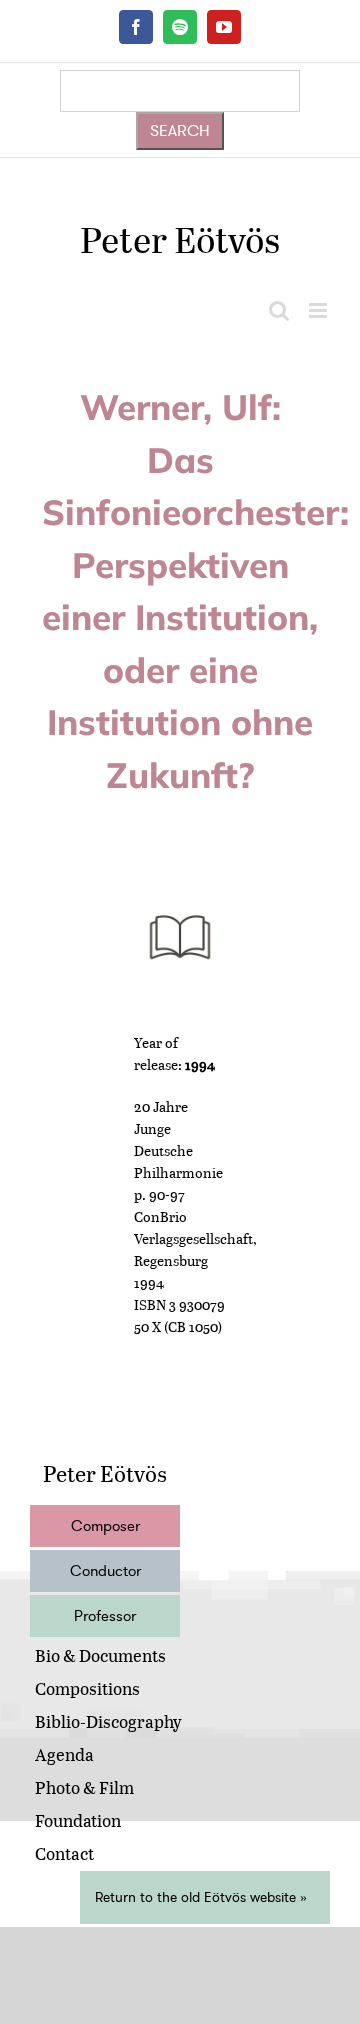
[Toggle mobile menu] (319, 310)
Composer (105, 1526)
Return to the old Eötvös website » (201, 1897)
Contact (64, 1853)
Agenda (64, 1754)
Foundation (78, 1820)
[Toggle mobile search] (279, 310)
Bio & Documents (100, 1655)
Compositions (87, 1688)
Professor (105, 1616)
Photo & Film (84, 1787)
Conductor (105, 1571)
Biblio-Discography (108, 1721)
